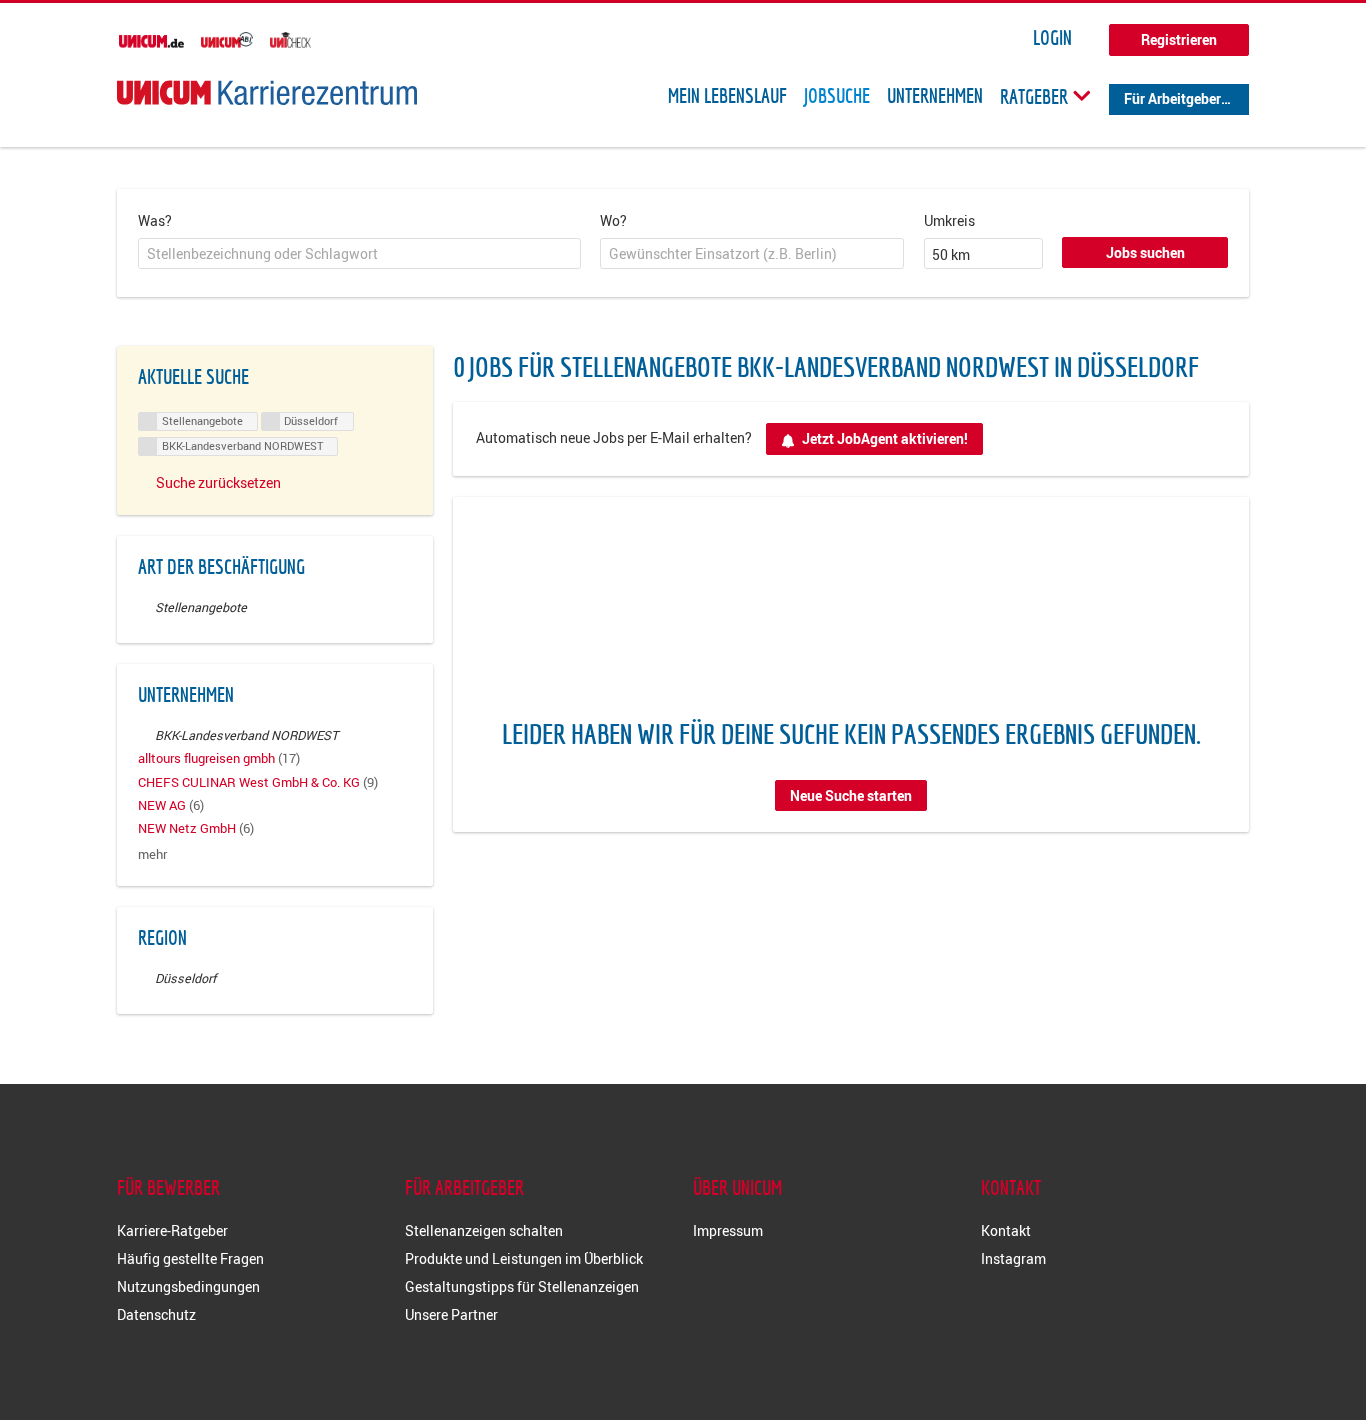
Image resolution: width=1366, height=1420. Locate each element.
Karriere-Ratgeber (172, 1230)
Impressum (728, 1230)
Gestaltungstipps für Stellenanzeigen (522, 1286)
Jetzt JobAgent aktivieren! (885, 438)
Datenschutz (156, 1314)
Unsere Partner (451, 1314)
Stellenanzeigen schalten (484, 1230)
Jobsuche (837, 96)
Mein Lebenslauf (727, 96)
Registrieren (1179, 39)
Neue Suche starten (851, 795)
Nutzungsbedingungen (188, 1286)
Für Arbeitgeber (1172, 98)
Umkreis (949, 220)
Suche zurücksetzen (218, 482)
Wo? (613, 220)
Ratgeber (1036, 96)
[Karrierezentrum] (267, 92)
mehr (152, 854)
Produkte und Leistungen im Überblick (524, 1258)
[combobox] (359, 254)
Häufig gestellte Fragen (190, 1258)
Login (1052, 38)
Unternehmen (935, 96)
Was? (155, 220)
